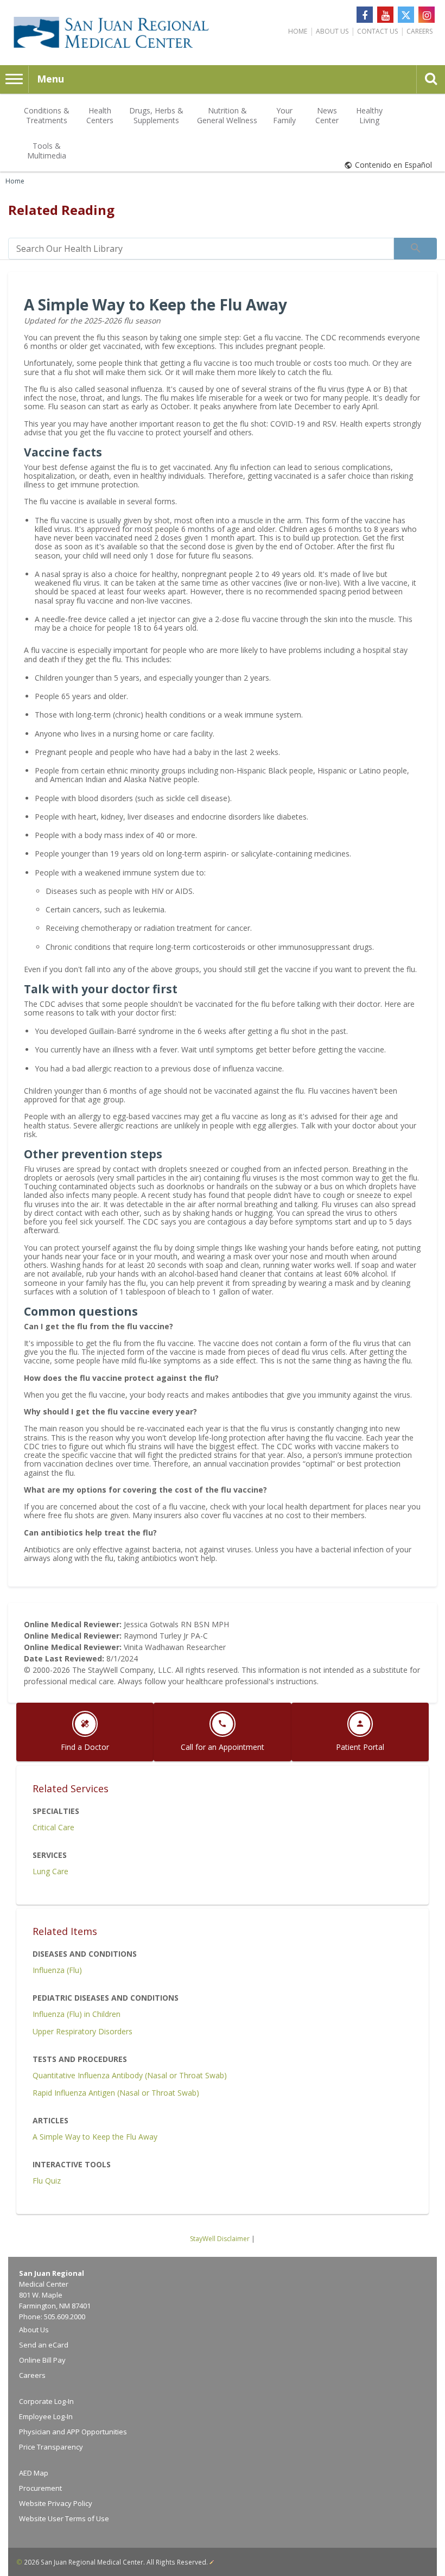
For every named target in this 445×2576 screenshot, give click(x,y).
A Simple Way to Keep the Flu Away (95, 2137)
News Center (327, 115)
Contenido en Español (393, 165)
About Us (332, 31)
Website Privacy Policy (56, 2503)
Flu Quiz (47, 2181)
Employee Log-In (46, 2416)
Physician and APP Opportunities (73, 2432)
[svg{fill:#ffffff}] (406, 15)
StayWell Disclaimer (220, 2239)
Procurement (40, 2488)
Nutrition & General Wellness (227, 115)
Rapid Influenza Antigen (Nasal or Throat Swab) (116, 2093)
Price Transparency (51, 2447)
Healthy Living (369, 115)
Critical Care (53, 1827)
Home (298, 31)
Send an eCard (44, 2345)
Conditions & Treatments (47, 115)
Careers (419, 31)
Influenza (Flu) (57, 1970)
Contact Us (377, 31)
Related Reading (61, 210)
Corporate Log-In (46, 2401)
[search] (201, 249)
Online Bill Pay (42, 2360)
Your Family (284, 115)
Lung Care (50, 1871)
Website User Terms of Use (64, 2518)
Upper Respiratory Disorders (82, 2031)
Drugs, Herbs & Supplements (156, 115)
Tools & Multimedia (47, 151)
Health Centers (100, 115)
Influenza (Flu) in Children (77, 2014)
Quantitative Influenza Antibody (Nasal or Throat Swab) (130, 2075)
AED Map (34, 2473)
